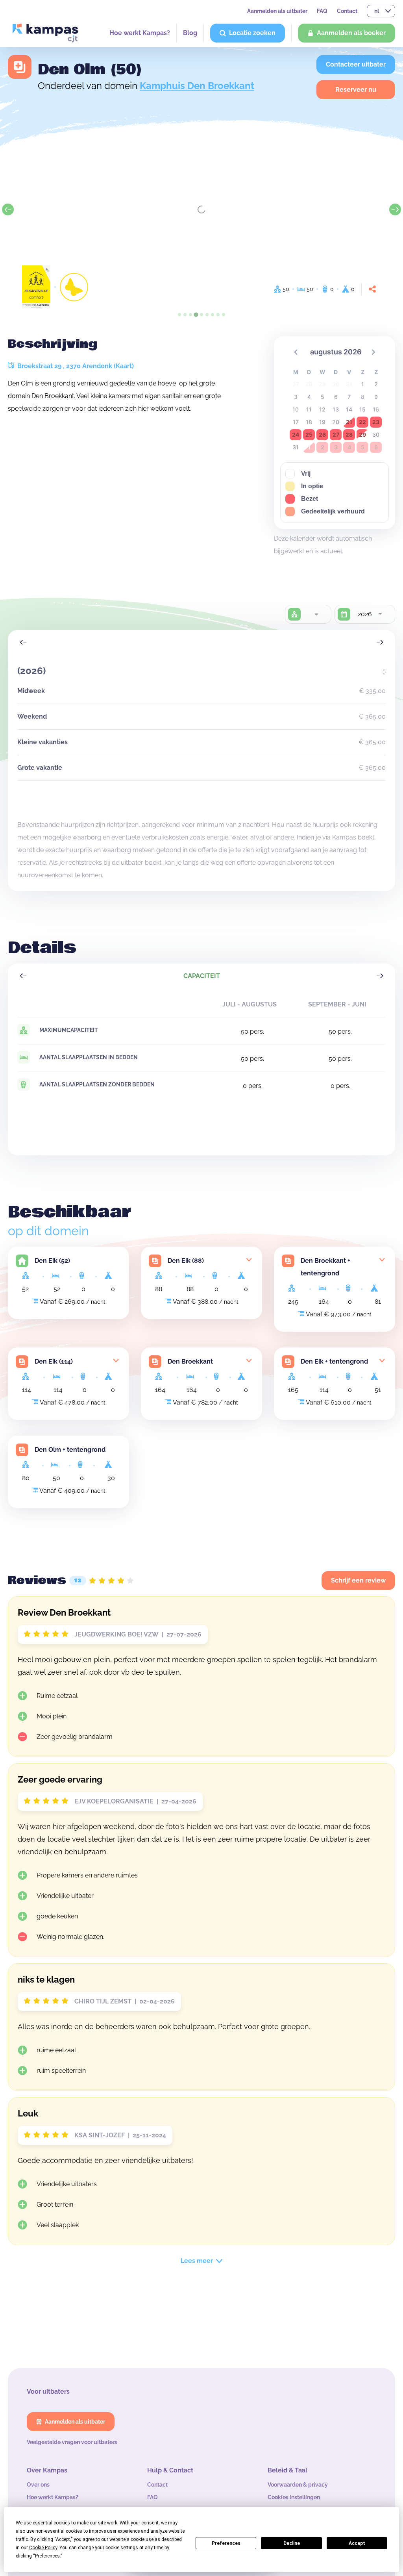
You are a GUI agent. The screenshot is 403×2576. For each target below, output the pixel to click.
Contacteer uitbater (356, 64)
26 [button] (322, 435)
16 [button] (376, 409)
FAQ (322, 11)
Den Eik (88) (186, 1261)
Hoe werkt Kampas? (140, 33)
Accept (357, 2543)
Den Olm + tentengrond (70, 1450)
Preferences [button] (47, 2556)
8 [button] (363, 397)
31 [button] (296, 447)
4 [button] (309, 397)
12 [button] (322, 409)
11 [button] (309, 409)
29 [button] (362, 435)
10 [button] (296, 409)
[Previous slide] (8, 209)
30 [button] (376, 435)
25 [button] (309, 435)
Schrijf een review (358, 1580)
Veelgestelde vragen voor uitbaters (72, 2442)
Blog (190, 33)
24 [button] (296, 435)
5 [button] (323, 397)
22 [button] (362, 422)
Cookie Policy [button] (43, 2548)
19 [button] (322, 422)
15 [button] (362, 409)
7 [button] (349, 397)
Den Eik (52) (52, 1261)
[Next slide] (395, 209)
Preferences (226, 2543)
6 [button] (336, 397)
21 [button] (349, 422)
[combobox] (316, 614)
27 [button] (336, 435)
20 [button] (336, 422)
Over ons (38, 2485)
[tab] (179, 315)
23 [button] (376, 422)
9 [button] (376, 397)
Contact (347, 11)
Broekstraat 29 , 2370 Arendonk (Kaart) (75, 366)
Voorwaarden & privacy (298, 2485)
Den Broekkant (190, 1361)
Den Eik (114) (54, 1361)
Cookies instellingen (294, 2497)
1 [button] (363, 384)
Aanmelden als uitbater (277, 11)
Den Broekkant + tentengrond (325, 1267)
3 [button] (296, 397)
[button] (296, 352)
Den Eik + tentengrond (334, 1361)
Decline (292, 2543)
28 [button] (349, 435)
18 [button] (309, 422)
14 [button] (349, 409)
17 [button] (296, 422)
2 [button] (376, 384)
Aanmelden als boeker (351, 33)
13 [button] (336, 409)
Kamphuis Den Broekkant (197, 86)
